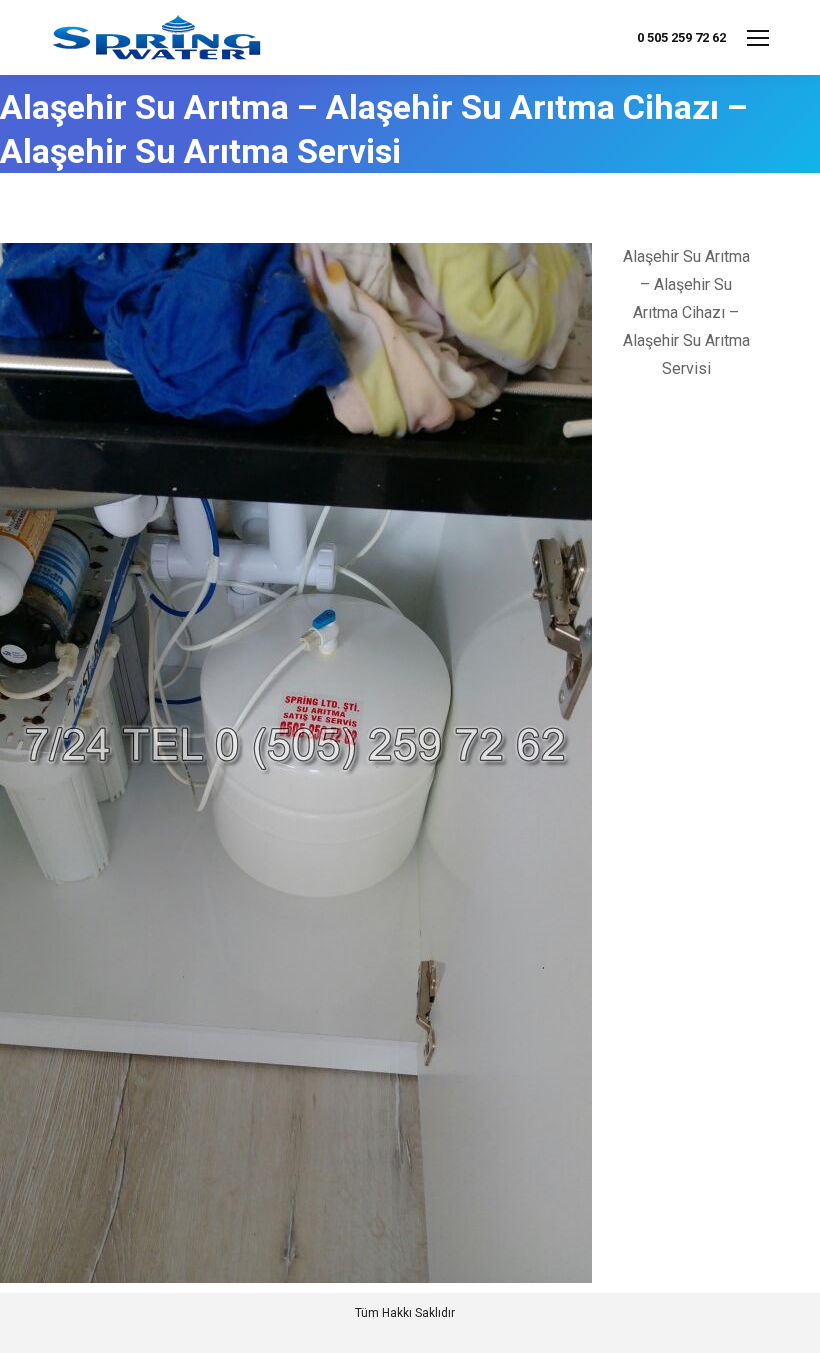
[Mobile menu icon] (758, 38)
